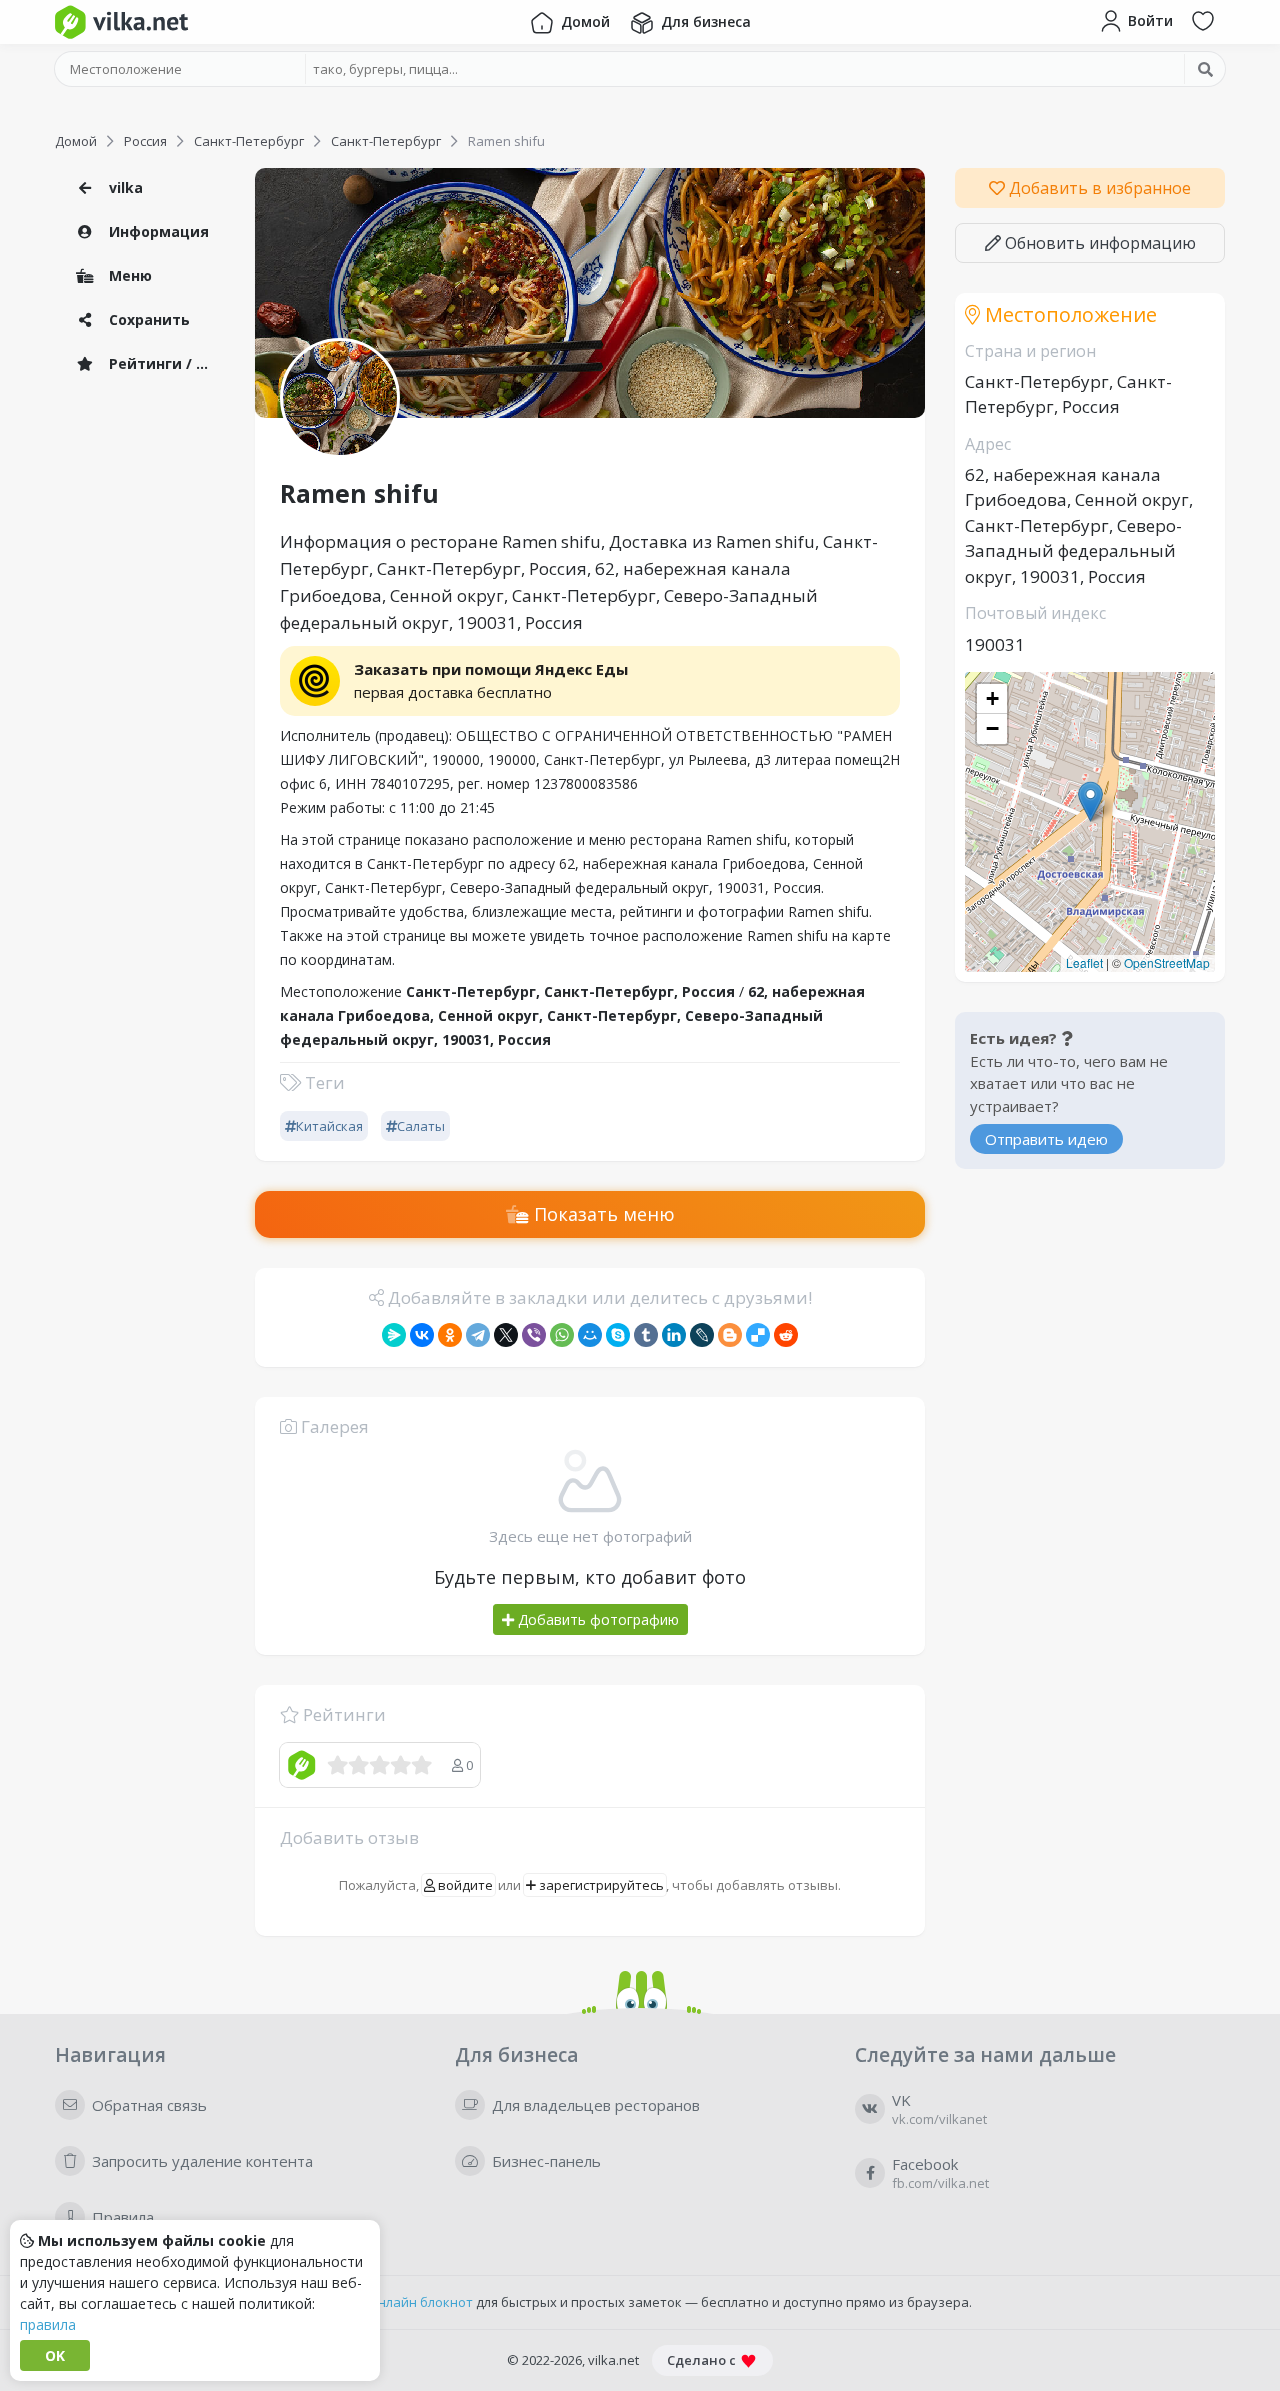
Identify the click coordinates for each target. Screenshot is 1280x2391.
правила (48, 2324)
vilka (124, 187)
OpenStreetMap (1167, 962)
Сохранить (147, 319)
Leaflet (1084, 962)
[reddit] (786, 1335)
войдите (464, 1885)
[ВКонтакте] (422, 1335)
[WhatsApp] (562, 1335)
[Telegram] (478, 1335)
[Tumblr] (646, 1335)
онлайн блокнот (421, 2302)
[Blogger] (730, 1335)
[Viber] (534, 1335)
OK (55, 2355)
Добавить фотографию (596, 1619)
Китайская (329, 1126)
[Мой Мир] (590, 1335)
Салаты (421, 1126)
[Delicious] (758, 1335)
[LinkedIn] (674, 1335)
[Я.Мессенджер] (394, 1335)
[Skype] (618, 1335)
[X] (506, 1335)
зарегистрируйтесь (600, 1885)
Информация (157, 231)
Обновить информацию (1098, 243)
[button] (1090, 801)
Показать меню (602, 1214)
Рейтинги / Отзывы (165, 363)
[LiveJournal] (702, 1335)
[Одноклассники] (450, 1335)
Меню (128, 275)
